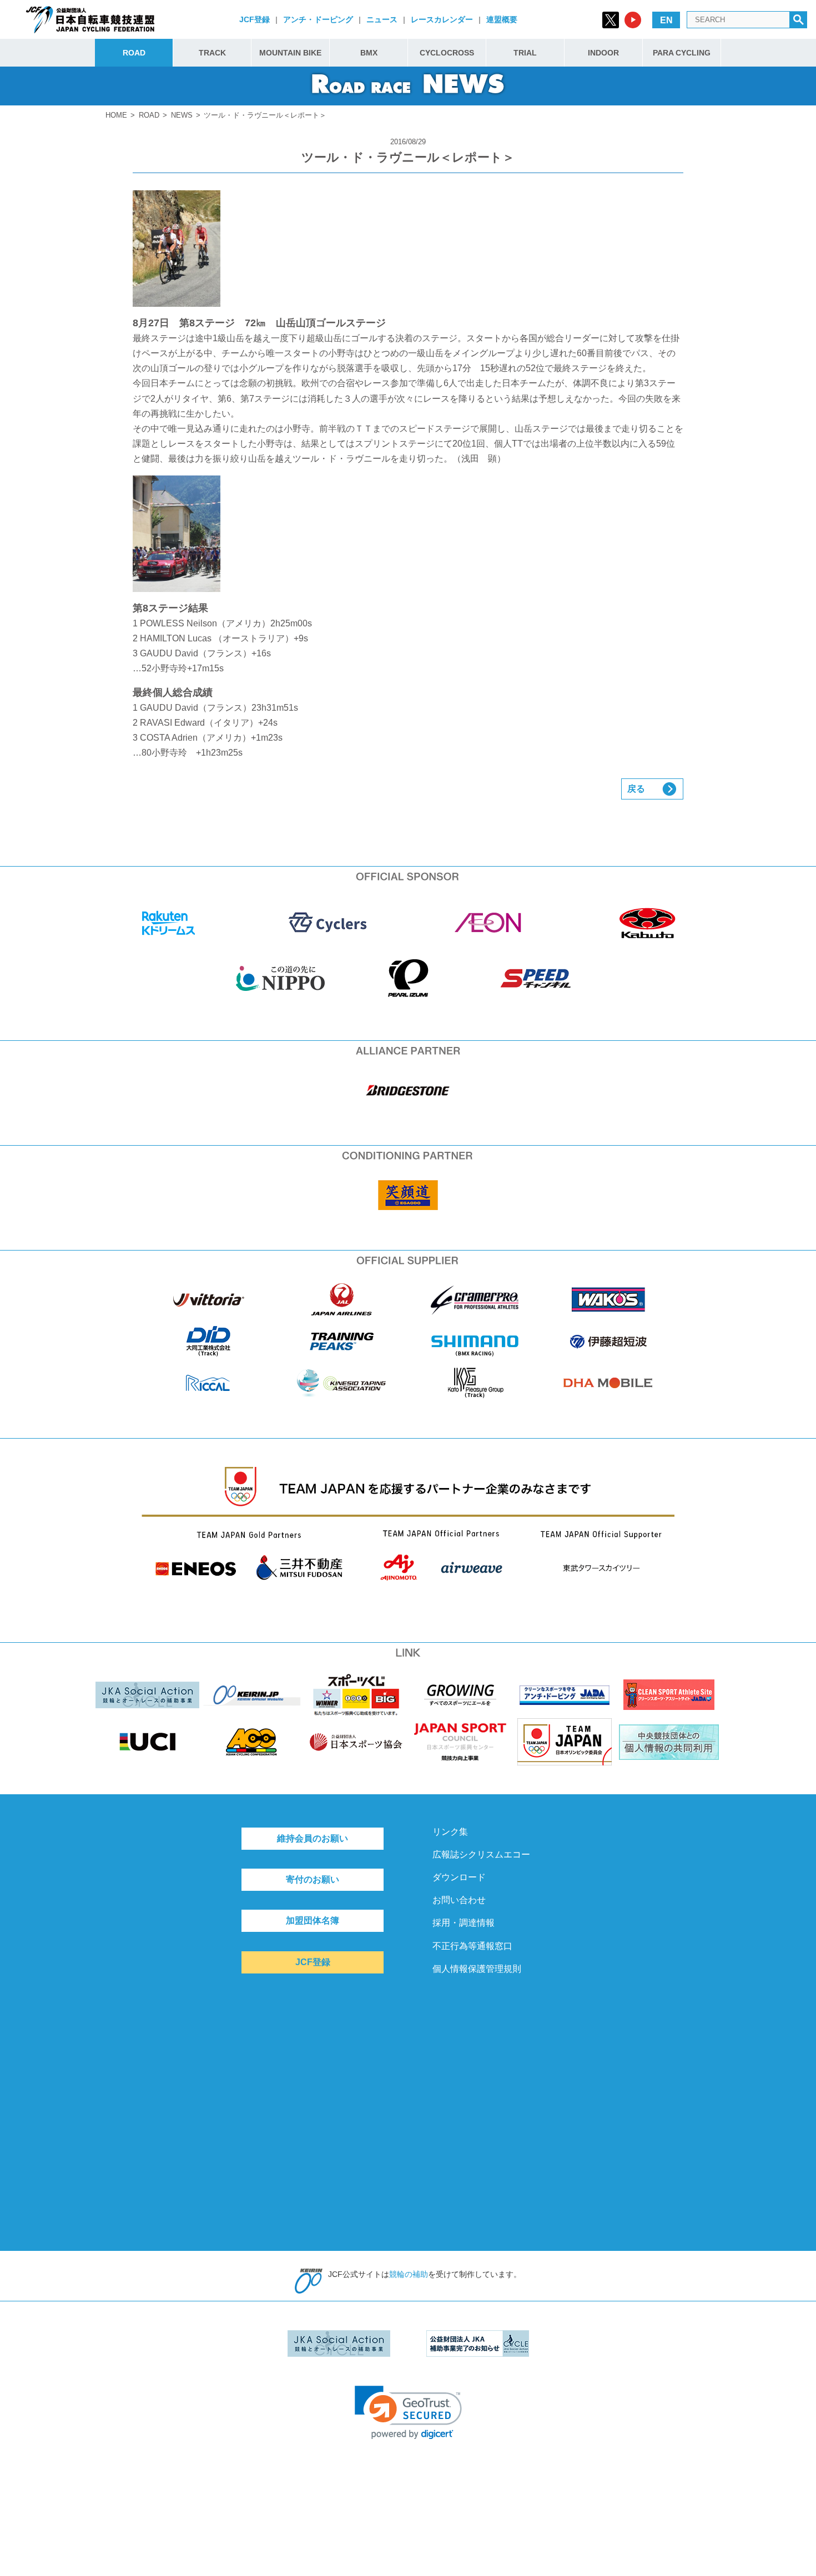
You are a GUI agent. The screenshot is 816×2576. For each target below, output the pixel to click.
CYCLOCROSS (447, 53)
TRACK (212, 53)
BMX (369, 53)
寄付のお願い (313, 1879)
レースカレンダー (442, 19)
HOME (116, 115)
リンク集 (450, 1832)
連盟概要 (502, 19)
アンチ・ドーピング (318, 19)
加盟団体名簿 (313, 1920)
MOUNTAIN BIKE (290, 53)
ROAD (134, 53)
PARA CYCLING (682, 53)
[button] (408, 2413)
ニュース (382, 19)
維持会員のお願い (313, 1838)
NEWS (182, 115)
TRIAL (525, 53)
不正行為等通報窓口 (472, 1946)
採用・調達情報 (464, 1923)
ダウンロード (459, 1877)
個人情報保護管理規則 (477, 1969)
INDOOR (603, 53)
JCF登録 (255, 19)
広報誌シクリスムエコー (481, 1854)
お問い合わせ (459, 1900)
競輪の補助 (409, 2274)
